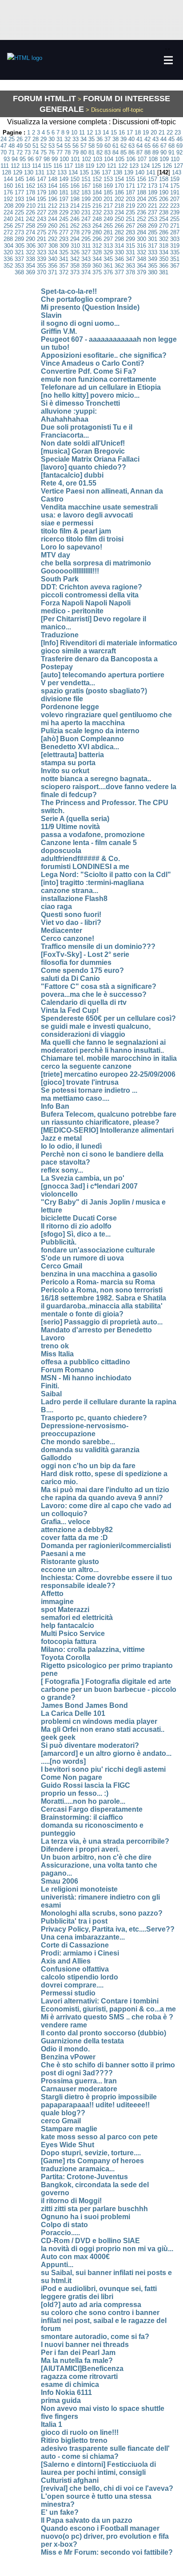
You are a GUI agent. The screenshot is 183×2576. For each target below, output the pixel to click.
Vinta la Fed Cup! (70, 1010)
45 (171, 139)
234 (119, 212)
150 (75, 179)
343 (86, 259)
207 (175, 199)
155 (130, 179)
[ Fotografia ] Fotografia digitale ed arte (106, 1681)
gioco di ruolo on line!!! (80, 2432)
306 (31, 246)
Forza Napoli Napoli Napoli (86, 603)
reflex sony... (62, 1170)
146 (30, 179)
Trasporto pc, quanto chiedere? (94, 1418)
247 (86, 219)
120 (101, 166)
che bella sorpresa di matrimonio (96, 563)
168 (97, 186)
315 (130, 246)
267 (130, 226)
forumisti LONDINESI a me (85, 867)
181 (64, 192)
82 (99, 152)
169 (108, 186)
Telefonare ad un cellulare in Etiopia (101, 387)
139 (129, 172)
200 (97, 199)
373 (75, 272)
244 (53, 219)
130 (29, 172)
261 (64, 226)
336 (8, 259)
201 (108, 199)
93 (7, 159)
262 (75, 226)
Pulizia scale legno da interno (90, 731)
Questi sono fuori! (71, 915)
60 (107, 146)
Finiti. (50, 1386)
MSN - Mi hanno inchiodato (86, 1378)
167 (86, 186)
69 (179, 146)
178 (30, 192)
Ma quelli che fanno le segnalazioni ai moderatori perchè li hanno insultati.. (103, 1046)
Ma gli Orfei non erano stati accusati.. (103, 1729)
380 (153, 272)
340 (53, 259)
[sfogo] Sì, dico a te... (76, 1234)
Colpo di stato (64, 2225)
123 (134, 166)
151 (86, 179)
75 (44, 152)
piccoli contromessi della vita (90, 595)
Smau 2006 (60, 1881)
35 (91, 139)
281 (108, 232)
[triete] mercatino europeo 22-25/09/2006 (108, 1074)
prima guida (61, 2400)
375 (97, 272)
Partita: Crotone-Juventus (84, 2177)
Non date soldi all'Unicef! (83, 443)
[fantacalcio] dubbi (72, 475)
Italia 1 (52, 2424)
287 (175, 232)
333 (153, 252)
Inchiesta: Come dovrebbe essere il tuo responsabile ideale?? (107, 1582)
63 (131, 146)
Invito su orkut (65, 771)
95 (23, 159)
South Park (60, 579)
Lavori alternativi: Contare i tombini (100, 2001)
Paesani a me (63, 1554)
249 (108, 219)
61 (115, 146)
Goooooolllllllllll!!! (70, 571)
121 (112, 166)
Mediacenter (62, 930)
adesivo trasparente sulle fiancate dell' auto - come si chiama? (105, 2452)
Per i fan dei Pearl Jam (78, 2353)
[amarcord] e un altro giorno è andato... (106, 1753)
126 (167, 166)
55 (68, 146)
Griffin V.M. (59, 331)
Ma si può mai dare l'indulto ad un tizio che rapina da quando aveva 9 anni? (105, 1494)
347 (130, 259)
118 (79, 166)
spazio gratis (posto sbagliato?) (94, 691)
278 (75, 232)
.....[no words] (63, 1761)
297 (108, 239)
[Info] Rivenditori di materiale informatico (109, 643)
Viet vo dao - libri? (71, 923)
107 (142, 159)
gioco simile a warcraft (78, 651)
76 (52, 152)
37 (107, 139)
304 (9, 246)
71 (12, 152)
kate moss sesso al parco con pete (99, 2137)
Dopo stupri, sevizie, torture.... (91, 2153)
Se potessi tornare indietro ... (89, 1090)
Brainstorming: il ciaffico (82, 1817)
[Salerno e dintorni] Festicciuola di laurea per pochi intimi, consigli (98, 2468)
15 (114, 132)
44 (163, 139)
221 (153, 206)
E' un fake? (60, 2512)
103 (97, 159)
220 (141, 206)
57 (84, 146)
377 (119, 272)
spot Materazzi (65, 1610)
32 (68, 139)
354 (30, 266)
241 (19, 219)
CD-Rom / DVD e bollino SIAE (90, 2241)
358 (75, 266)
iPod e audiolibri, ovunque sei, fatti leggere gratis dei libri (99, 2293)
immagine (57, 1602)
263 (86, 226)
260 (53, 226)
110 (175, 159)
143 (177, 172)
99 (55, 159)
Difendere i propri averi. (80, 1849)
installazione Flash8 (74, 899)
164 (53, 186)
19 (146, 132)
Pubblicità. (59, 1242)
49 (20, 146)
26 (20, 139)
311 (86, 246)
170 (119, 186)
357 (64, 266)
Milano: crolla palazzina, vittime (93, 1650)
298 (119, 239)
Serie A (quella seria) (75, 819)
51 (36, 146)
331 (130, 252)
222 (164, 206)
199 (86, 199)
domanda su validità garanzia (90, 1450)
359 (86, 266)
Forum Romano (67, 1370)
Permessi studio (68, 1993)
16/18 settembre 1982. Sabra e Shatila (103, 1298)
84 (115, 152)
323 (42, 252)
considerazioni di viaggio (83, 1034)
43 (155, 139)
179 (42, 192)
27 (28, 139)
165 (64, 186)
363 (130, 266)
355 (42, 266)
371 (53, 272)
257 (19, 226)
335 (175, 252)
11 (82, 132)
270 (164, 226)
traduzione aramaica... (78, 2169)
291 (42, 239)
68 (171, 146)
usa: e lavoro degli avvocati (87, 515)
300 (141, 239)
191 (175, 192)
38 (115, 139)
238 (164, 212)
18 (138, 132)
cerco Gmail (61, 2121)
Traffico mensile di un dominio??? (98, 946)
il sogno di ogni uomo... (80, 323)
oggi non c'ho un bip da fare (88, 1466)
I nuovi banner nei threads (85, 2345)
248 (97, 219)
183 (86, 192)
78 (68, 152)
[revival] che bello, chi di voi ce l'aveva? (107, 2488)
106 (131, 159)
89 (155, 152)
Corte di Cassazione (75, 1945)
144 (8, 179)
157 (153, 179)
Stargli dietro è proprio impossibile (99, 2097)
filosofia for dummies (76, 962)
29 (44, 139)
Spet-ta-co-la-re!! (69, 291)
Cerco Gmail (62, 1266)
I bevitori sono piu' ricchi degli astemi (103, 1769)
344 (97, 259)
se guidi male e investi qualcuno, (96, 1026)
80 (84, 152)
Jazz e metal (61, 1138)
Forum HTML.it (44, 99)
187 (130, 192)
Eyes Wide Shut (68, 2145)
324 (53, 252)
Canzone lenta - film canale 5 (89, 843)
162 (30, 186)
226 (30, 212)
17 (130, 132)
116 (58, 166)
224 (8, 212)
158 (164, 179)
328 (97, 252)
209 (20, 206)
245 (64, 219)
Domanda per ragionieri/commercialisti (106, 1546)
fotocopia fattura (69, 1642)
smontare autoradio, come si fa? (95, 2337)
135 (84, 172)
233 (108, 212)
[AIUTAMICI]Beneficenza (82, 2369)
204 (141, 199)
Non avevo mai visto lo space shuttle (103, 2408)
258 (30, 226)
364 (141, 266)
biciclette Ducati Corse (79, 1218)
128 (6, 172)
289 (19, 239)
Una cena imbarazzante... (83, 1937)
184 (97, 192)
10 (74, 132)
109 (164, 159)
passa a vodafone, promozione (93, 835)
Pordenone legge (70, 707)
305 (20, 246)
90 (163, 152)
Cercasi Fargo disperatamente (92, 1809)
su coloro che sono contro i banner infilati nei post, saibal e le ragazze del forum (104, 2321)
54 (60, 146)
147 (42, 179)
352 (8, 266)
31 (60, 139)
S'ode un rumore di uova (82, 1258)
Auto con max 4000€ (75, 2257)
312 (97, 246)
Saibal (51, 1394)
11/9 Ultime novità (70, 827)
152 (97, 179)
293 (64, 239)
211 (42, 206)
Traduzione (60, 635)
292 (53, 239)
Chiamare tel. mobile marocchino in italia (109, 1058)
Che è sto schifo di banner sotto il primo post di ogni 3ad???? (108, 2069)
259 (42, 226)
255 (175, 219)
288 (8, 239)
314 (119, 246)
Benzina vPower (68, 2057)
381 (164, 272)
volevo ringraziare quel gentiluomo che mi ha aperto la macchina (106, 719)
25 (12, 139)
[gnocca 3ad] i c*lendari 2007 (89, 1186)
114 (36, 166)
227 (42, 212)
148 (53, 179)
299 (130, 239)
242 (30, 219)
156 (141, 179)
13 (98, 132)
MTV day (56, 555)
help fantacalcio (68, 1626)
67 (163, 146)
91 (171, 152)
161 (19, 186)
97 (39, 159)
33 (76, 139)
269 (153, 226)
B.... (47, 1410)
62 (123, 146)
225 (19, 212)
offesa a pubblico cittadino (86, 1362)
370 (42, 272)
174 (164, 186)
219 (130, 206)
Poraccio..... (60, 2233)
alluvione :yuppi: (69, 411)
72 (20, 152)
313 (108, 246)
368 (19, 272)
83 (107, 152)
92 (179, 152)
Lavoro (53, 1338)
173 (153, 186)
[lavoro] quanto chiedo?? (84, 467)
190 (164, 192)
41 (139, 139)
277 (64, 232)
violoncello (59, 1194)
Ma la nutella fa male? (77, 2361)
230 (75, 212)
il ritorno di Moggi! (71, 2201)
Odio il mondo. (65, 2049)
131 (40, 172)
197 (64, 199)
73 (28, 152)
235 (130, 212)
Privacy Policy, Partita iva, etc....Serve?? (108, 1929)
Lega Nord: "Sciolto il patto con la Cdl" (106, 875)
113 (26, 166)
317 (153, 246)
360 (97, 266)
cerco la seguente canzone (86, 1066)
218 (119, 206)
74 (36, 152)
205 (153, 199)
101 (75, 159)
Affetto (52, 1594)
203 (130, 199)
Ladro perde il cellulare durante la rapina (109, 1402)
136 (95, 172)
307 (42, 246)
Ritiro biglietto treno (74, 2440)
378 (130, 272)
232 (97, 212)
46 (179, 139)
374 (86, 272)
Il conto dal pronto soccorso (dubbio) (103, 2033)
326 (75, 252)
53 (52, 146)
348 (141, 259)
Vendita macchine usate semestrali (99, 507)
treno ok (55, 1346)
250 (119, 219)
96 (31, 159)
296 (97, 239)
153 (108, 179)
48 (12, 146)
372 (64, 272)
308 (53, 246)
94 (15, 159)
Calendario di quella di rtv (84, 1002)
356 (53, 266)
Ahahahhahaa (65, 419)
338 (30, 259)
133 (62, 172)
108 (153, 159)
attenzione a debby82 (77, 1530)
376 (108, 272)
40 (131, 139)
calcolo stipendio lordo (80, 1977)
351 (175, 259)
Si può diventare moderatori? (90, 1745)
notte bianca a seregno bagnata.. (96, 779)
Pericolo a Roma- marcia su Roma (98, 1282)
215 (86, 206)
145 (19, 179)
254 (164, 219)
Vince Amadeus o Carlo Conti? (93, 363)
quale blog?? (63, 2113)
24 (4, 139)
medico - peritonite (72, 611)
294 (75, 239)
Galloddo (56, 1458)
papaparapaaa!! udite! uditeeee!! (95, 2105)
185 (108, 192)
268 (141, 226)
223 (175, 206)
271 (175, 226)
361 (108, 266)
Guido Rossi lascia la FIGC (86, 1785)
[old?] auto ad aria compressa (91, 2305)
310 (75, 246)
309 (64, 246)
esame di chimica (70, 2384)
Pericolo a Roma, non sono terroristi (102, 1290)
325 (64, 252)
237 (153, 212)
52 (44, 146)
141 (151, 172)
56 (76, 146)
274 (30, 232)
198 (75, 199)
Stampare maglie (69, 2129)
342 (75, 259)
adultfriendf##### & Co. (80, 859)
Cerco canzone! (68, 938)
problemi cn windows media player (99, 1721)
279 (86, 232)
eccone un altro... (70, 1570)
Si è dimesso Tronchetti (80, 403)
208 (9, 206)
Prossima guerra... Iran (79, 2081)
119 (90, 166)
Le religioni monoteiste (79, 1889)
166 (75, 186)
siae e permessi (67, 523)
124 (145, 166)
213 (64, 206)
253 (153, 219)
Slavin (51, 315)
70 (4, 152)
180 (53, 192)
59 (99, 146)
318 (164, 246)
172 (141, 186)
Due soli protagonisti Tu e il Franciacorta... (87, 431)
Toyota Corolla (66, 1657)
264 (97, 226)
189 (153, 192)
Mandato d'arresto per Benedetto (96, 1330)
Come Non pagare (72, 1777)
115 (47, 166)
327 (86, 252)
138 (117, 172)
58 (91, 146)
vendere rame (64, 2025)
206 (164, 199)
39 (123, 139)
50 (28, 146)
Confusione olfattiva (75, 1969)
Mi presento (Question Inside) (90, 307)
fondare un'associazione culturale (98, 1250)
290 (30, 239)
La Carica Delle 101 (73, 1713)
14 (106, 132)
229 (64, 212)
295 (86, 239)
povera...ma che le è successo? (94, 994)
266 (119, 226)
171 (130, 186)
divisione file (62, 699)
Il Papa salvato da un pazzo (87, 2520)
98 (47, 159)
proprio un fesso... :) (75, 1793)
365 (153, 266)
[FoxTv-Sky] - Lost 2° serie (85, 954)
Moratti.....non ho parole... (83, 1801)
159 (175, 179)
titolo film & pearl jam (76, 531)
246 (75, 219)
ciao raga (56, 907)
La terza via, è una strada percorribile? (105, 1841)
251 (130, 219)
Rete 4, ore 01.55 (69, 483)
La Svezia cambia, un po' (83, 1178)
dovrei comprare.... (72, 1985)
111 (5, 166)
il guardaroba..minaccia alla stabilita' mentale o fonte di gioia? (102, 1310)
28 (36, 139)
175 (175, 186)
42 (147, 139)
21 (162, 132)
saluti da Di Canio (70, 978)
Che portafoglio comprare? (86, 299)
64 (139, 146)
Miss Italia (57, 1354)
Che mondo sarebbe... (78, 1442)
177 (19, 192)
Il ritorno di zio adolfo (76, 1226)
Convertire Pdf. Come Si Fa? (89, 371)
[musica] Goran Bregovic (83, 451)
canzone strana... (70, 891)
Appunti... (57, 2265)
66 (155, 146)
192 (8, 199)
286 (164, 232)
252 (141, 219)
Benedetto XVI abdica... (80, 747)
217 (108, 206)
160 (8, 186)
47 (4, 146)
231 (86, 212)
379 (141, 272)
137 (106, 172)
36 (99, 139)
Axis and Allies (66, 1961)
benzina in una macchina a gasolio (99, 1274)
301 (153, 239)
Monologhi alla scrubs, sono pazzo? (102, 1913)
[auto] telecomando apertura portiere (103, 675)
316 (141, 246)
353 (19, 266)
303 (175, 239)
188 (141, 192)
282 (119, 232)
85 (123, 152)
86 (131, 152)
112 (15, 166)
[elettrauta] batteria (72, 755)
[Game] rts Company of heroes (92, 2161)
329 (108, 252)
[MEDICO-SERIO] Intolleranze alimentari (107, 1130)
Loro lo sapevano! (72, 547)
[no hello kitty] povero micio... (90, 395)
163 (42, 186)
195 (42, 199)
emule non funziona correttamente (99, 379)
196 (53, 199)
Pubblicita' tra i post (74, 1921)
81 (91, 152)
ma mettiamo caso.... (75, 1098)
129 (18, 172)
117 (68, 166)
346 (119, 259)
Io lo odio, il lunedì (71, 1146)
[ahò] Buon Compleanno (82, 739)
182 (75, 192)
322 (30, 252)
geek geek (58, 1737)
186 (119, 192)
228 (53, 212)
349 (153, 259)
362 (119, 266)
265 (108, 226)
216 (97, 206)
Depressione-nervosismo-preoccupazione (85, 1430)
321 (19, 252)
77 (60, 152)
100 (64, 159)
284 (141, 232)
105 (120, 159)
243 (42, 219)
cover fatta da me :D (74, 1538)
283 (130, 232)
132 (51, 172)
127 (178, 166)
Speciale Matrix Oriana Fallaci (90, 459)
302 (164, 239)
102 (86, 159)
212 (53, 206)
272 (8, 232)
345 (108, 259)
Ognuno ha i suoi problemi (86, 2217)
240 (8, 219)
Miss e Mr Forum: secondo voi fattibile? (107, 2552)
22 (170, 132)
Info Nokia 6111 (66, 2392)
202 (119, 199)
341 (64, 259)
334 (164, 252)
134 (73, 172)
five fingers (60, 2416)
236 (141, 212)
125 (156, 166)
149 (64, 179)
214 (75, 206)
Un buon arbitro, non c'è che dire (96, 1857)
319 (175, 246)
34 (84, 139)
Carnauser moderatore (79, 2089)
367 (175, 266)
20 (154, 132)
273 (19, 232)
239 (175, 212)
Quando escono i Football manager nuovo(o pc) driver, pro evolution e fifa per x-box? (105, 2536)
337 (19, 259)
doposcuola (61, 851)
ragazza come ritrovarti (79, 2376)
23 (178, 132)
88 (147, 152)
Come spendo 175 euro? (82, 970)
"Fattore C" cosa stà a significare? (99, 986)
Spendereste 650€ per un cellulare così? (108, 1018)
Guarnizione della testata (82, 2041)
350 (164, 259)
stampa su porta (68, 763)
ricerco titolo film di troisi (82, 539)
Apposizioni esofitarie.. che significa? (104, 355)
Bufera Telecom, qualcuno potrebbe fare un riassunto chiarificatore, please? (109, 1118)
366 (164, 266)
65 (147, 146)
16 (122, 132)
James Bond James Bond (84, 1705)
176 (8, 192)
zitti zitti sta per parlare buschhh (94, 2209)
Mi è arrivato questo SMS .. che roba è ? (107, 2017)
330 (119, 252)
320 (8, 252)
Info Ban (55, 1106)
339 (42, 259)
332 (141, 252)
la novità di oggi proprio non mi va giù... (107, 2249)
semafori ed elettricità (77, 1618)
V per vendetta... (68, 683)
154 (119, 179)
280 (97, 232)
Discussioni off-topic (144, 122)
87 (139, 152)
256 (8, 226)
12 (90, 132)
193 (19, 199)
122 (123, 166)
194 (30, 199)
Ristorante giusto (70, 1562)
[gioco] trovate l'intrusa (80, 1082)
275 (42, 232)
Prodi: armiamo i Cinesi (80, 1953)
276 (53, 232)
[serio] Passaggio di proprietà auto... (102, 1322)
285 (153, 232)
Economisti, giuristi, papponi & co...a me (108, 2009)
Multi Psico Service (73, 1634)
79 (76, 152)
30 (52, 139)
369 (30, 272)
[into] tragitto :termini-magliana (92, 883)
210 (31, 206)
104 (109, 159)
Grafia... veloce (66, 1522)
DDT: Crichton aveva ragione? (91, 587)
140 (140, 172)
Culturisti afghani (70, 2480)
